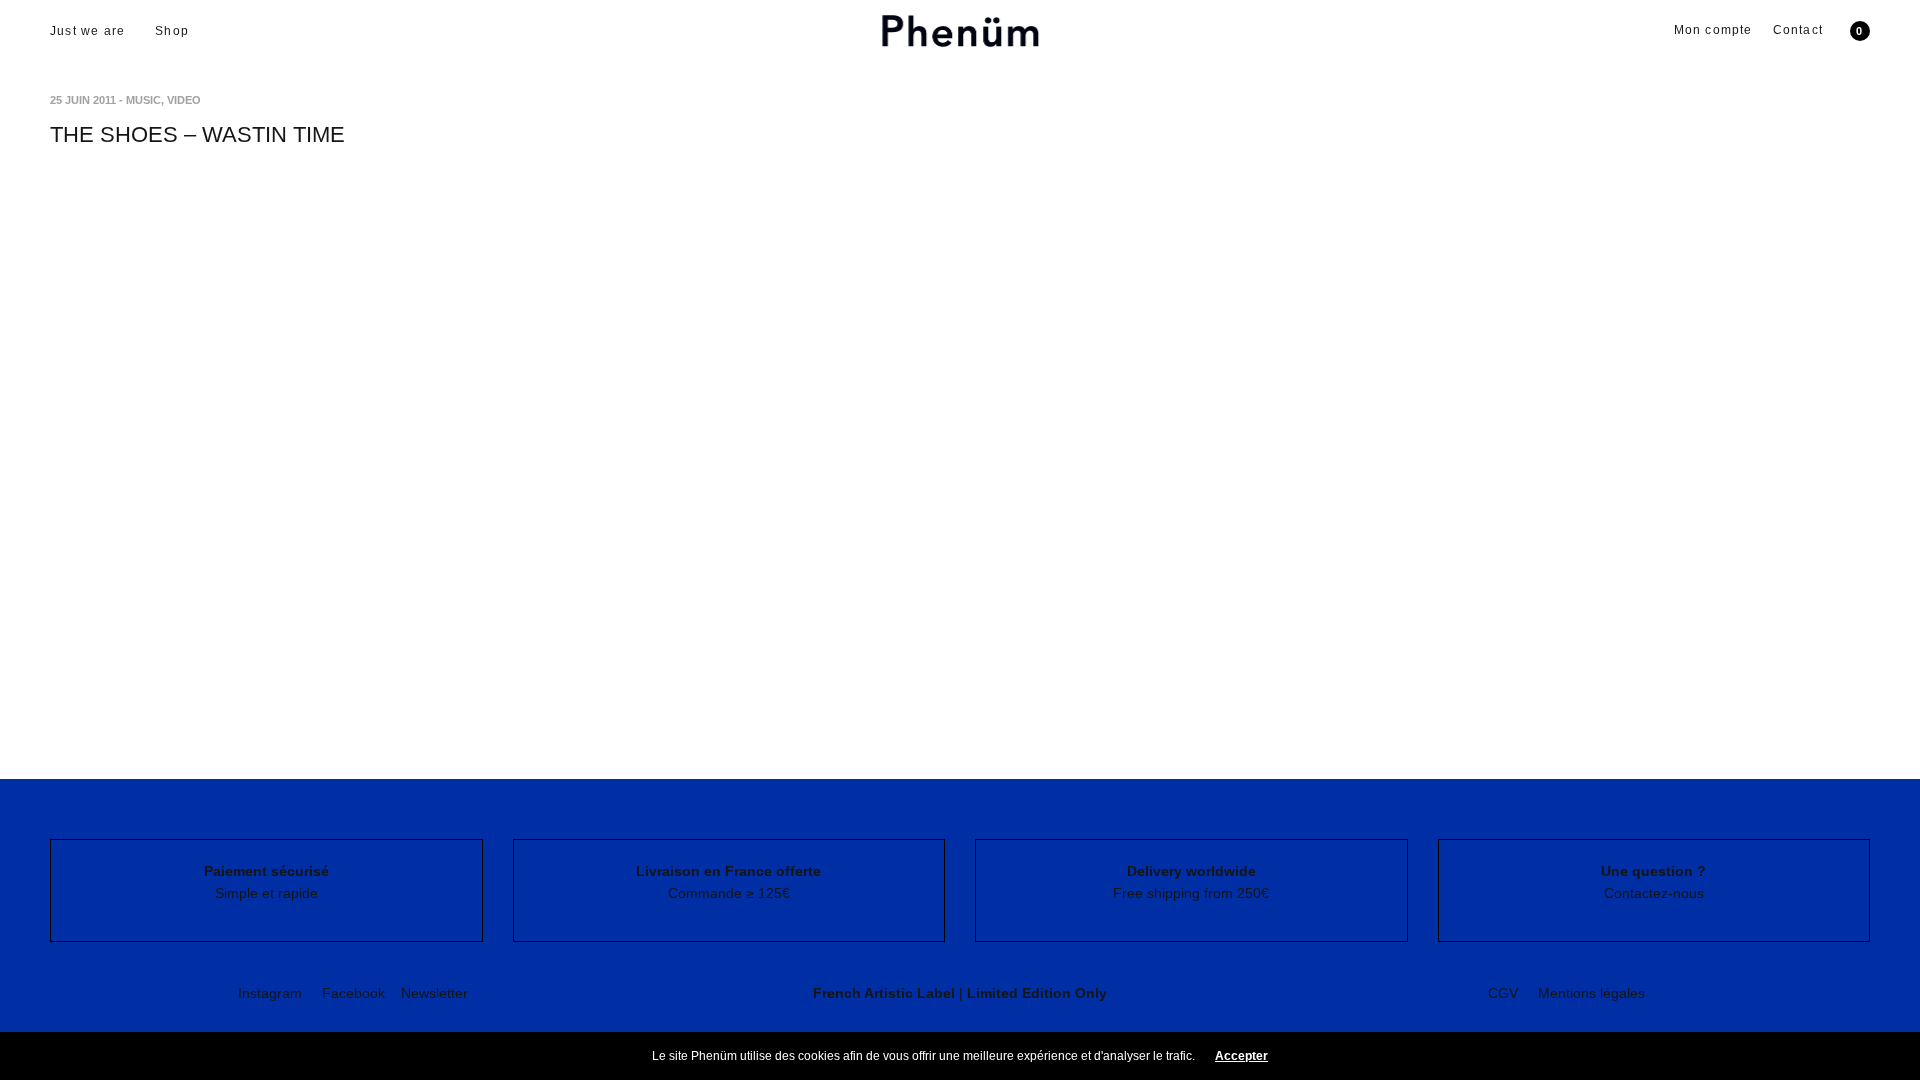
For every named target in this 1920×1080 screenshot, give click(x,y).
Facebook (353, 993)
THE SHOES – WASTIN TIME (197, 134)
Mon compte (1713, 30)
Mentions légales (1591, 993)
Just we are (87, 31)
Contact (1798, 30)
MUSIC (143, 100)
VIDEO (184, 100)
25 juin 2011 (83, 100)
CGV (1503, 993)
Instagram (270, 993)
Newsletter (434, 993)
